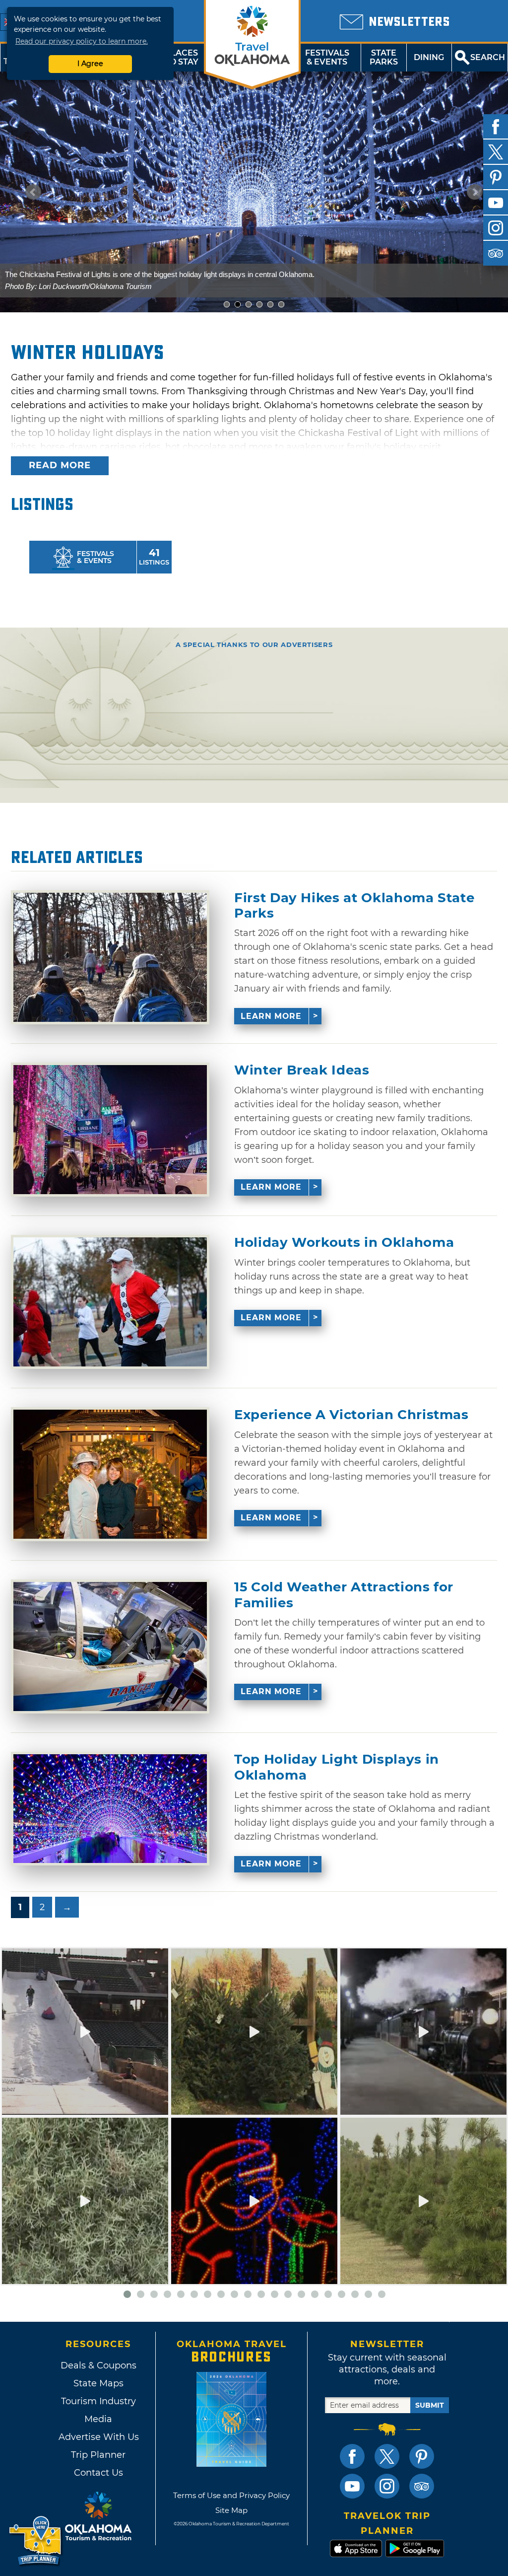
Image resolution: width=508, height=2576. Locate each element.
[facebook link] (352, 2456)
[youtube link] (352, 2486)
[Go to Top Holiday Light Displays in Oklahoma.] (110, 1809)
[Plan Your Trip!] (36, 2541)
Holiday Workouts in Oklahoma (344, 1243)
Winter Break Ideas (302, 1070)
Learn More (271, 1016)
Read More (60, 465)
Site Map (231, 2510)
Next (475, 192)
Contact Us (98, 2473)
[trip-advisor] (496, 253)
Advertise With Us (98, 2437)
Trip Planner (98, 2455)
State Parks (384, 57)
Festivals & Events (327, 57)
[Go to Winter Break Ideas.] (110, 1130)
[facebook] (496, 127)
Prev (33, 192)
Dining (429, 57)
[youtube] (496, 203)
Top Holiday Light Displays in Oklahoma (337, 1767)
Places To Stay (182, 57)
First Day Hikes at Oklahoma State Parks (354, 906)
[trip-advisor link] (422, 2486)
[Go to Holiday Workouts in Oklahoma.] (110, 1302)
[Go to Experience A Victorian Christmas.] (110, 1474)
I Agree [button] (90, 64)
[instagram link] (387, 2486)
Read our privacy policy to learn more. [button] (82, 41)
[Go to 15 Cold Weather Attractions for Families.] (110, 1646)
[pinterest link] (422, 2456)
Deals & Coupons (98, 2365)
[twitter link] (387, 2456)
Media (98, 2419)
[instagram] (496, 228)
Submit (430, 2405)
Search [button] (488, 57)
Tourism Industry (98, 2401)
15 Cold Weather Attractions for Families (344, 1595)
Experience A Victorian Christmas (351, 1415)
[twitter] (496, 152)
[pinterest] (496, 177)
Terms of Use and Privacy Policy (231, 2495)
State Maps (98, 2383)
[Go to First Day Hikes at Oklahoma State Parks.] (110, 957)
